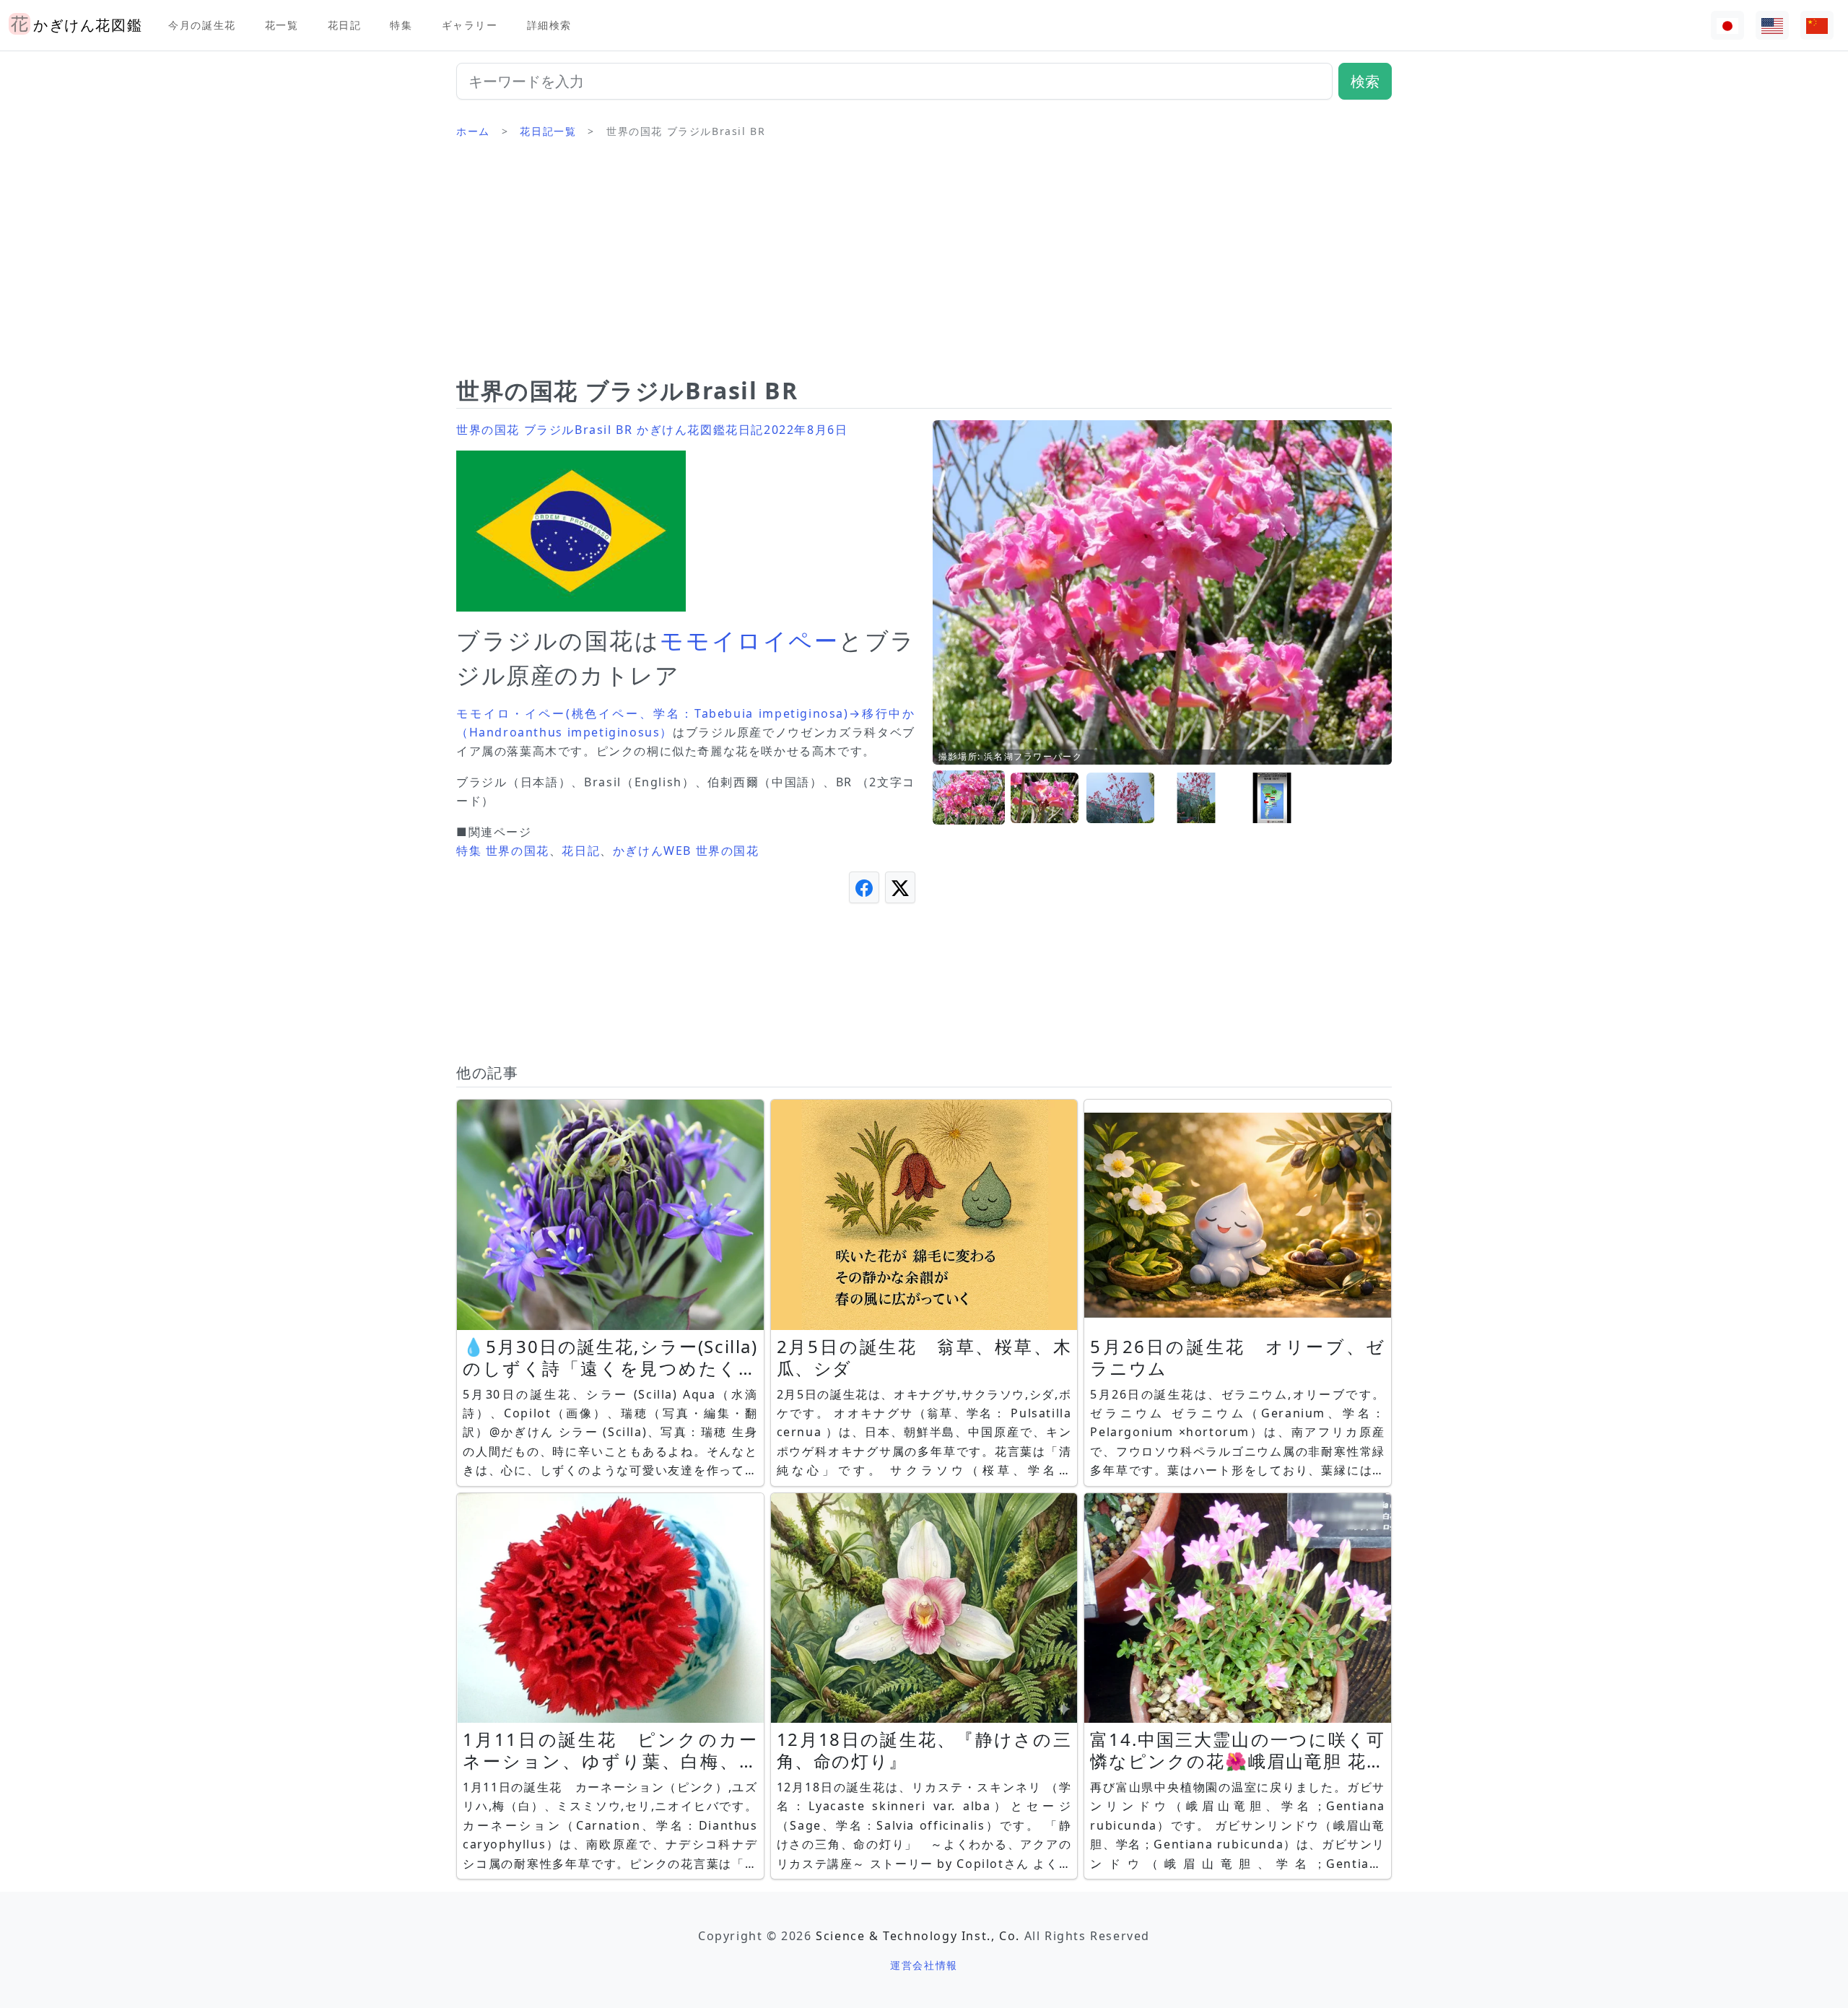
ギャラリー (470, 25)
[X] (900, 887)
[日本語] (1727, 26)
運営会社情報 (924, 1965)
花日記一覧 (548, 131)
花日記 (345, 25)
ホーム (473, 131)
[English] (1772, 26)
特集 (401, 25)
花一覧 (282, 25)
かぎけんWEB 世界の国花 (686, 851)
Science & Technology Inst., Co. (918, 1936)
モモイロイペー (749, 640)
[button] (969, 798)
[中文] (1817, 26)
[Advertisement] (924, 264)
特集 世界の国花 (503, 851)
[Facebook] (864, 887)
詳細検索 (549, 25)
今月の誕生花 (202, 25)
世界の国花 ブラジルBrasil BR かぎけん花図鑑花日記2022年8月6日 (652, 430)
